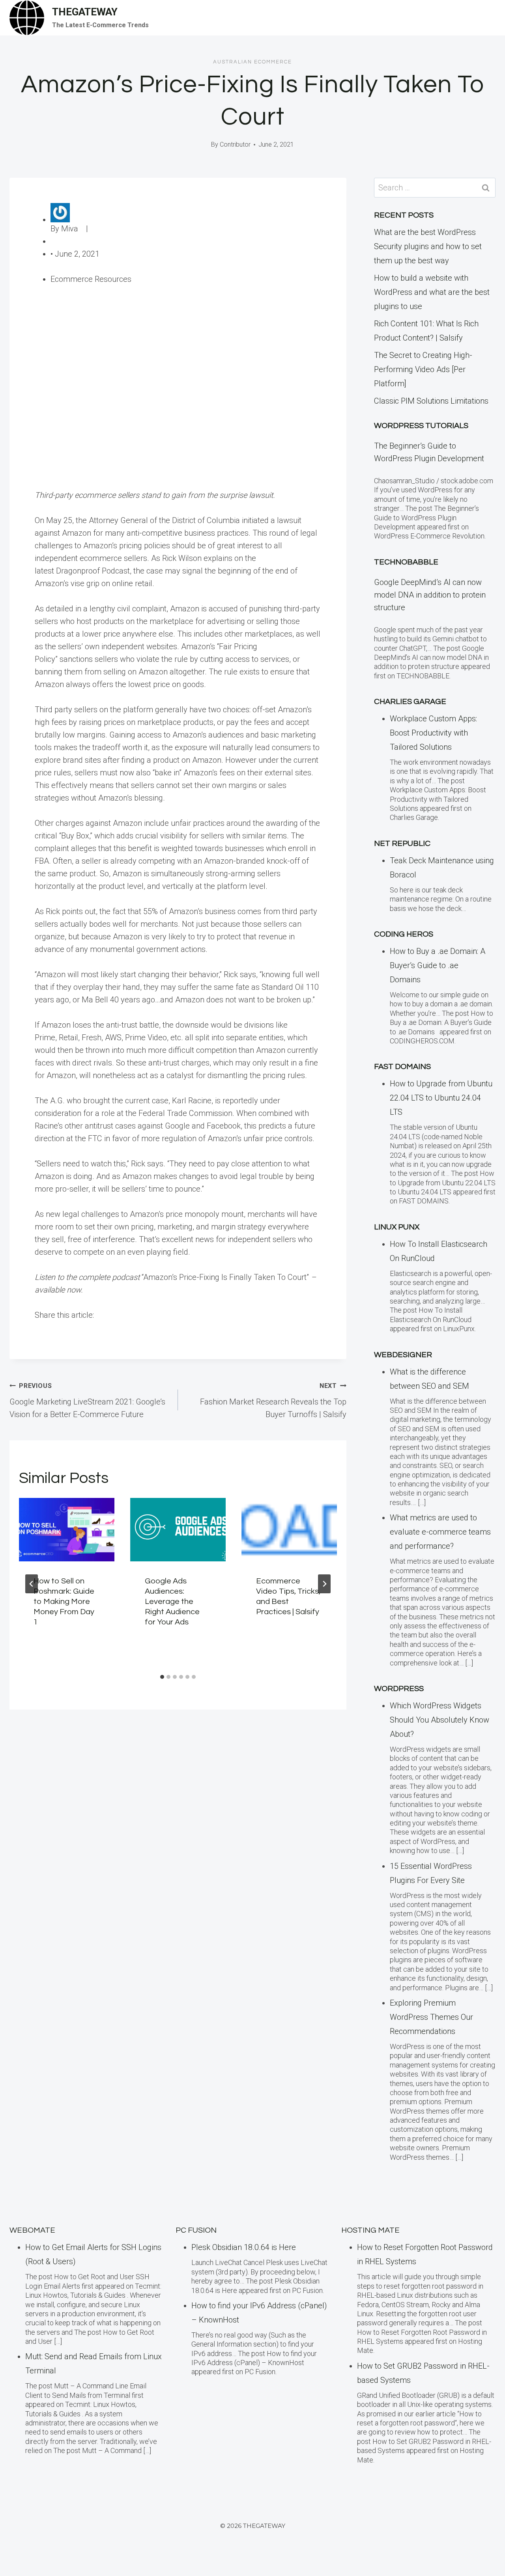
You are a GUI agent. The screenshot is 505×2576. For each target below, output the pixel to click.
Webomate (32, 2230)
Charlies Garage (410, 702)
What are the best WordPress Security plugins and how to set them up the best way (428, 246)
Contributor (235, 144)
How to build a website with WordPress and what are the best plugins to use (432, 292)
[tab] (162, 1677)
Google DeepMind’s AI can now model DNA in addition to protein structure (430, 595)
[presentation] (67, 1530)
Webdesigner (403, 1355)
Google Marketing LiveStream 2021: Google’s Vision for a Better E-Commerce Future (87, 1401)
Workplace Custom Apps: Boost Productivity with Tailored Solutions (433, 733)
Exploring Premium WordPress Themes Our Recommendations (431, 2017)
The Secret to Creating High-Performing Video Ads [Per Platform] (423, 369)
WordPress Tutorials (421, 426)
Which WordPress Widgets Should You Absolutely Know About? (440, 1720)
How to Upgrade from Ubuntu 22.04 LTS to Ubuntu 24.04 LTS (441, 1098)
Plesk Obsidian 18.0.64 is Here (244, 2247)
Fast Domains (402, 1067)
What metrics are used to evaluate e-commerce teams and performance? (440, 1532)
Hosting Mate (370, 2230)
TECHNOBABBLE (406, 562)
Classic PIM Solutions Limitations (431, 401)
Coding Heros (404, 934)
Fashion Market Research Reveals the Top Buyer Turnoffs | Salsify (273, 1401)
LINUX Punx (397, 1227)
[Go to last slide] (32, 1584)
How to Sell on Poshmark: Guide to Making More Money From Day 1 (64, 1602)
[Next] (324, 1584)
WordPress (399, 1689)
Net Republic (402, 844)
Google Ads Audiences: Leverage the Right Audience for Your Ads (172, 1602)
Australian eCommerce (252, 62)
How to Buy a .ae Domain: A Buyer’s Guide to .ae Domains (438, 965)
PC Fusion (196, 2230)
